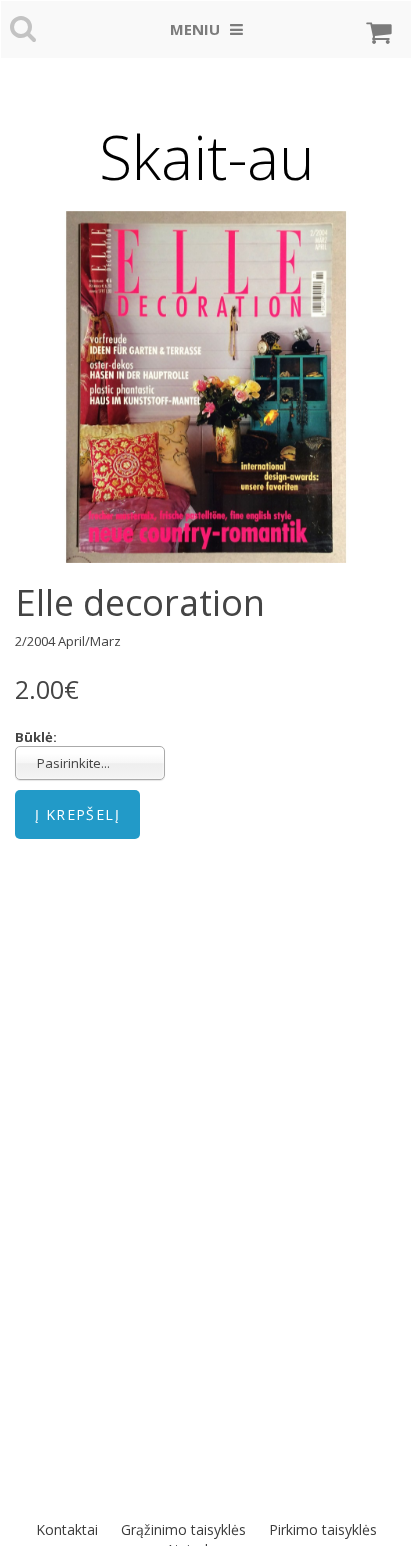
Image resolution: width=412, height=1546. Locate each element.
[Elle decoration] (206, 387)
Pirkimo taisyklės (323, 1529)
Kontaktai (67, 1529)
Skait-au (206, 157)
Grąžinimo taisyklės (183, 1529)
